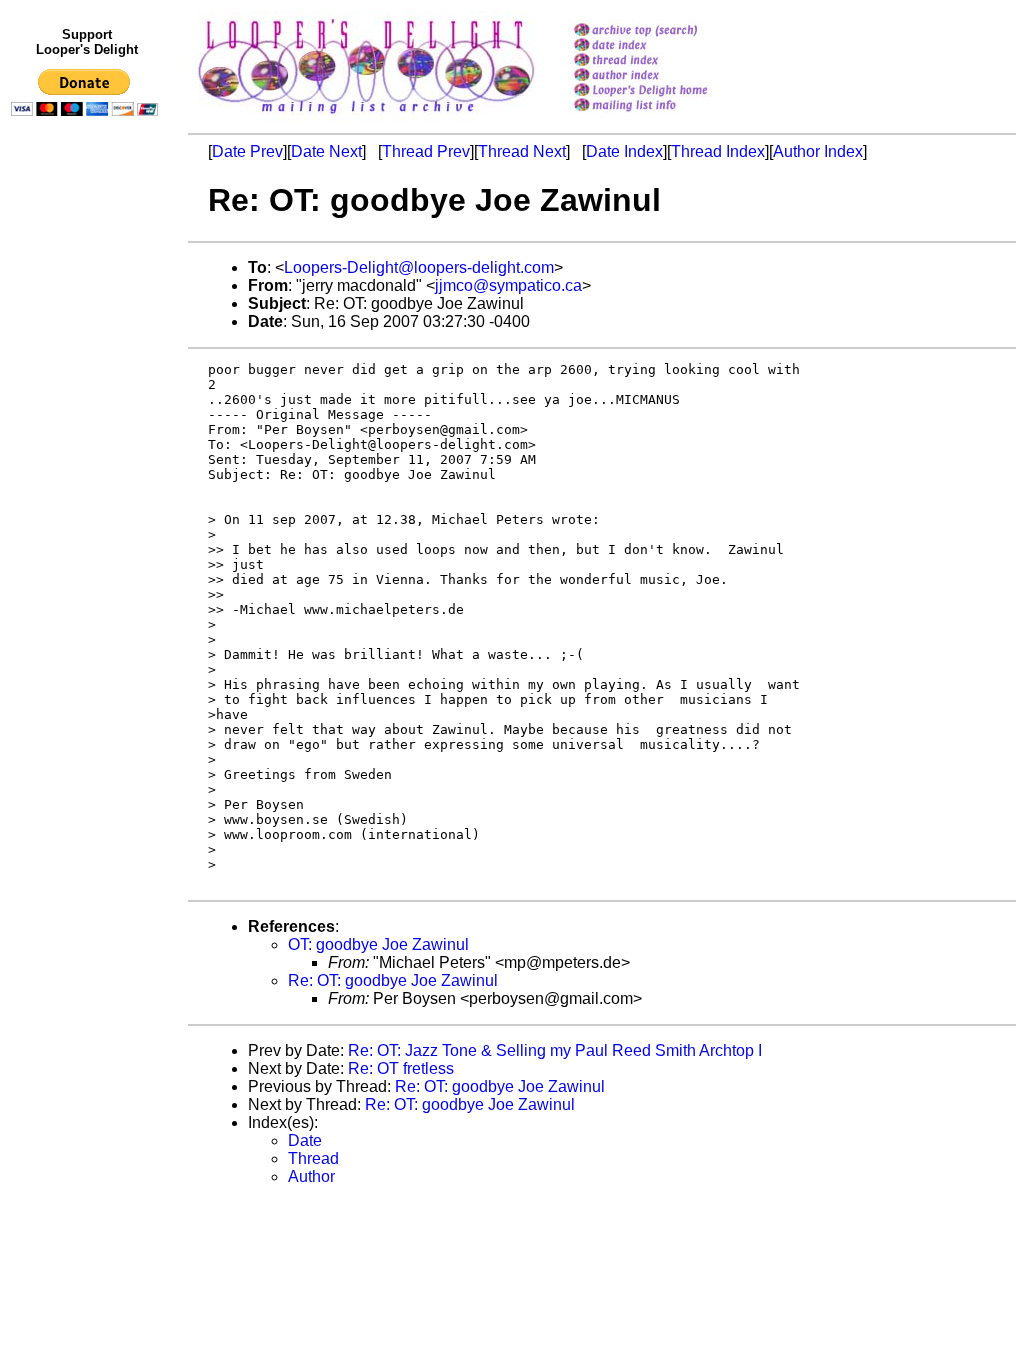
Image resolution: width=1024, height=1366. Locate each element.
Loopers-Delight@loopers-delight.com (419, 267)
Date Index (624, 151)
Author (311, 1176)
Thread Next (522, 151)
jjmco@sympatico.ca (508, 285)
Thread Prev (426, 151)
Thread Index (718, 151)
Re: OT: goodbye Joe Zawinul (393, 980)
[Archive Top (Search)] (666, 31)
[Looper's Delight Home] (666, 91)
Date (305, 1140)
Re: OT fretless (401, 1068)
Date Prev (247, 151)
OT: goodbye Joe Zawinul (378, 944)
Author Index (818, 151)
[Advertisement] (88, 537)
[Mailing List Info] (666, 116)
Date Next (326, 151)
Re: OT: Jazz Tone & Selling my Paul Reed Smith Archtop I (555, 1050)
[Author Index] (666, 76)
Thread (313, 1158)
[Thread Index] (666, 61)
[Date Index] (666, 46)
